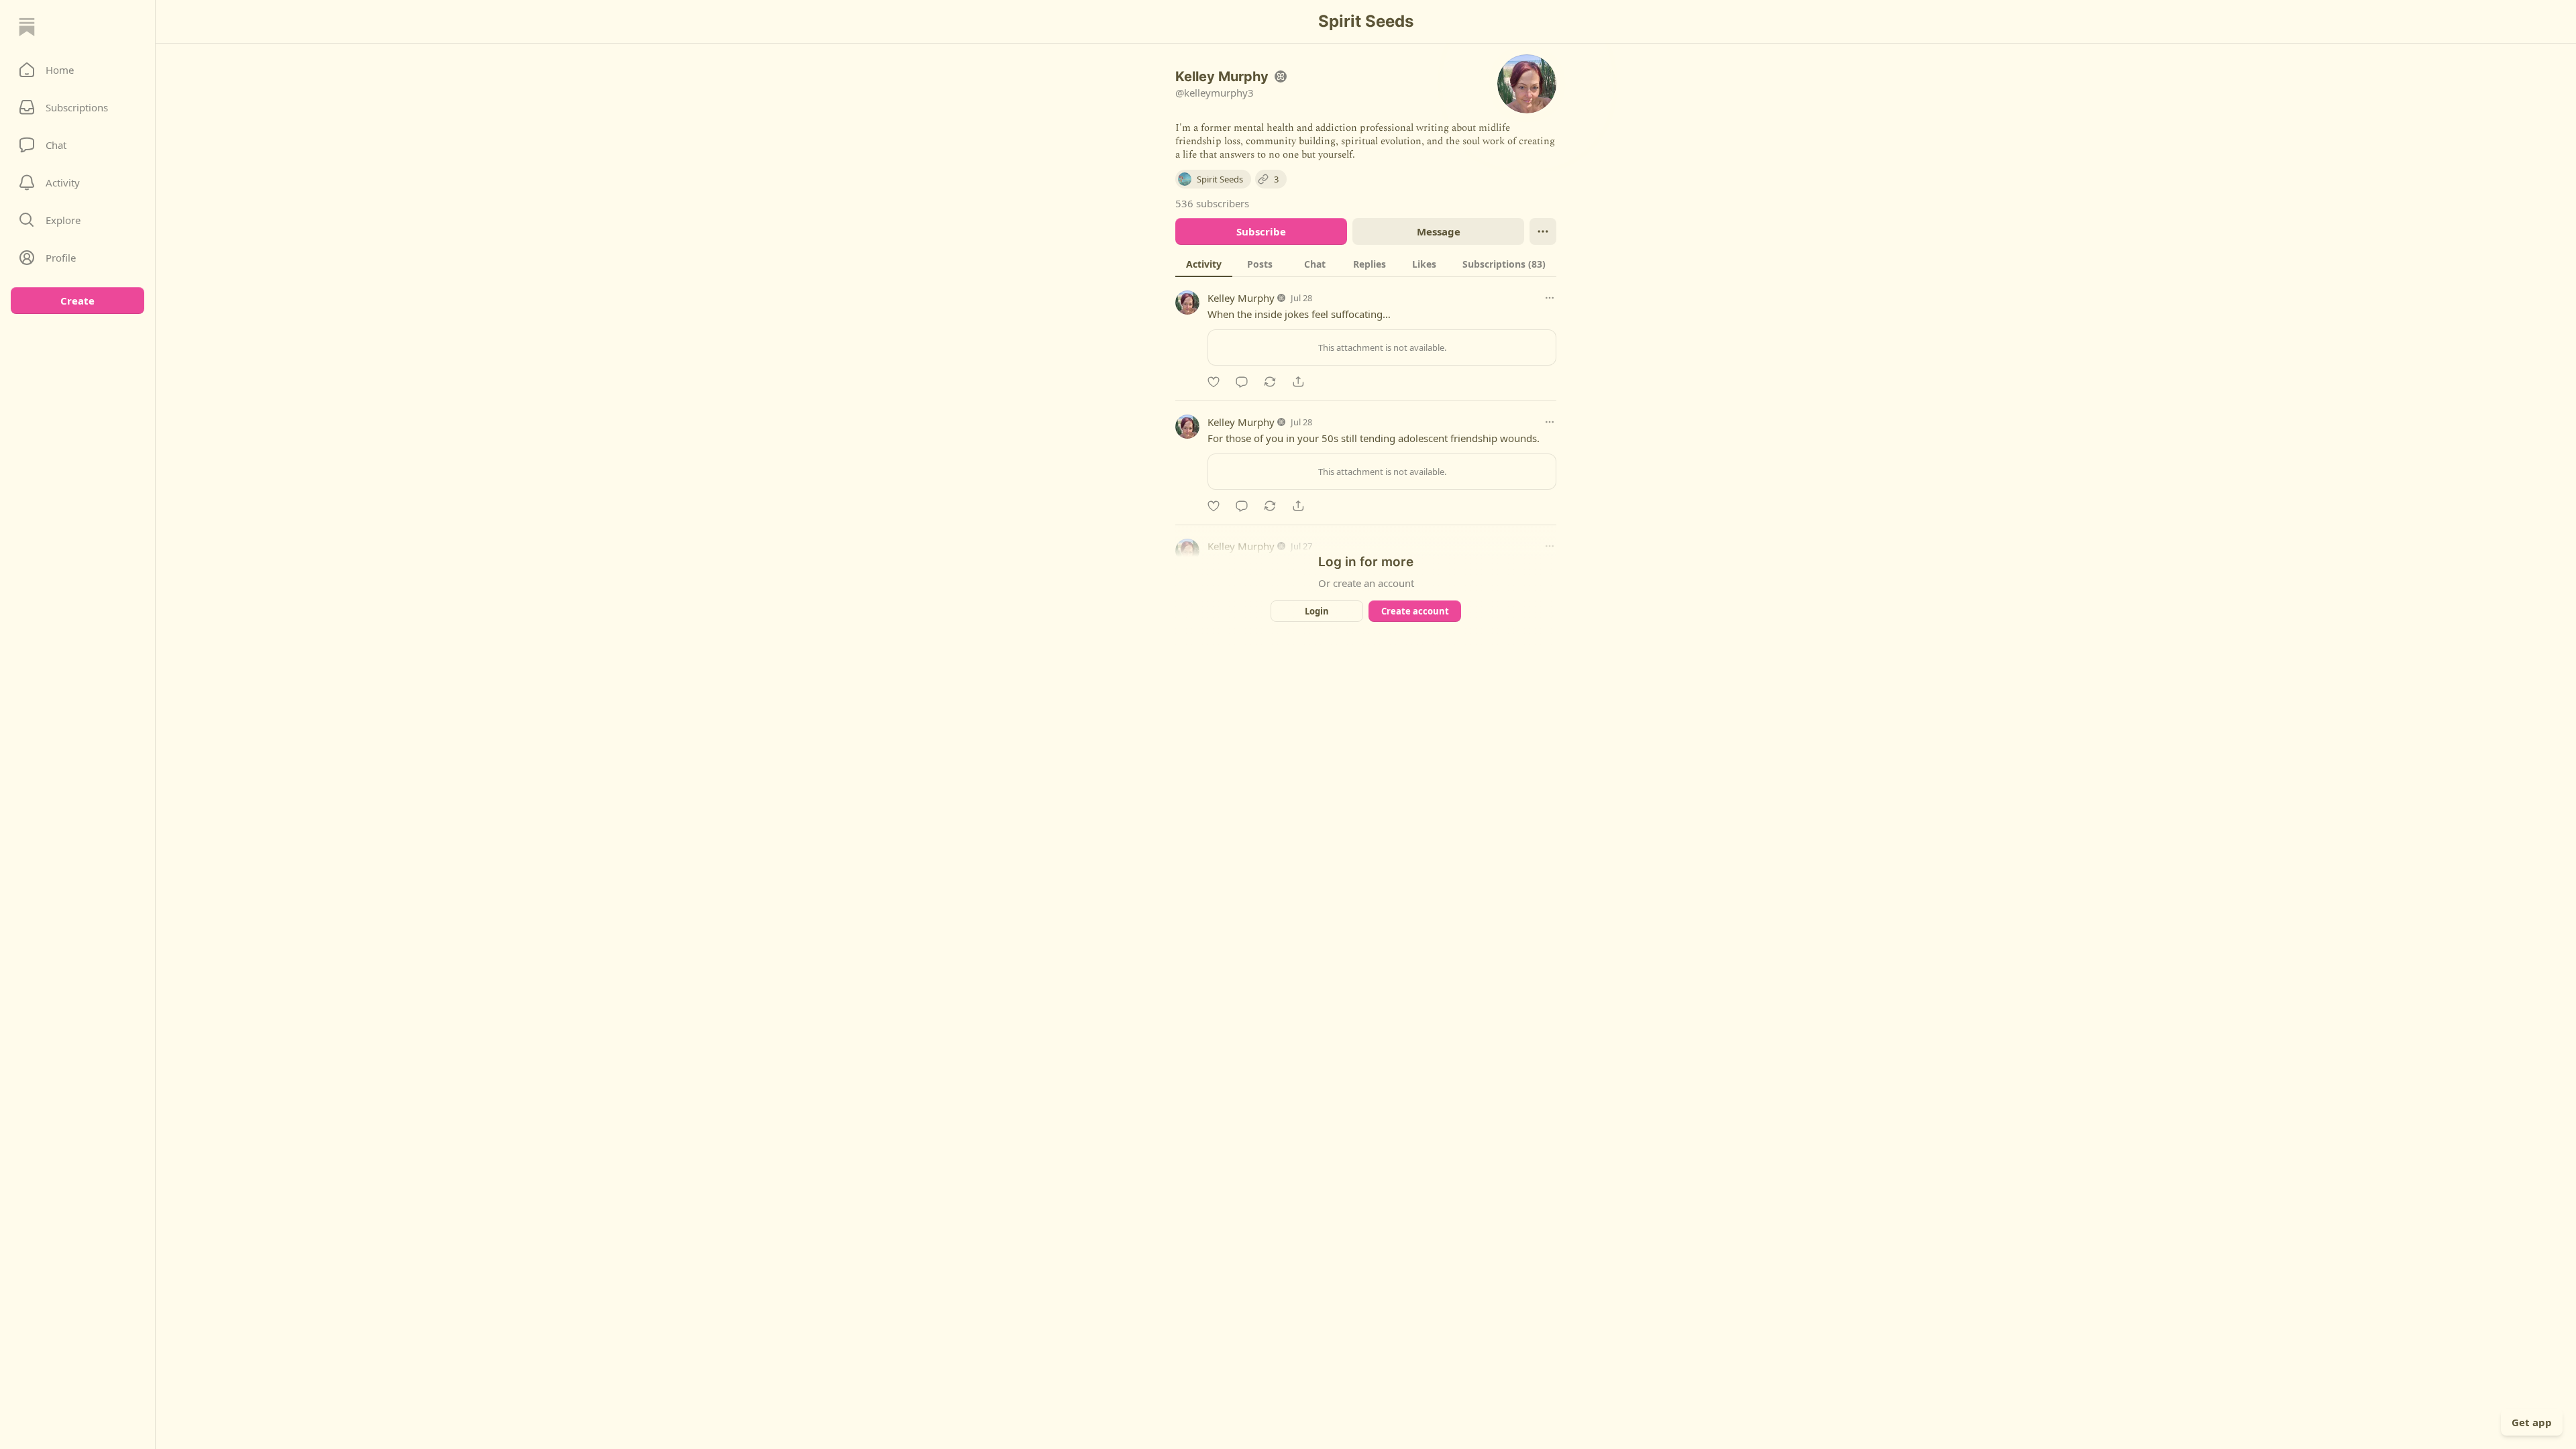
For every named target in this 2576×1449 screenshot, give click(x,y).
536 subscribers (1212, 203)
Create (77, 301)
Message (1439, 231)
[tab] (1204, 264)
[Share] (1298, 382)
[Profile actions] (1543, 231)
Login (1317, 611)
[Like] (1214, 382)
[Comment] (1242, 382)
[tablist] (1366, 264)
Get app (2532, 1422)
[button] (77, 70)
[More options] (1550, 298)
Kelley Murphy (1241, 298)
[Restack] (1270, 382)
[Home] (27, 27)
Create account (1415, 611)
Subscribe (1261, 231)
